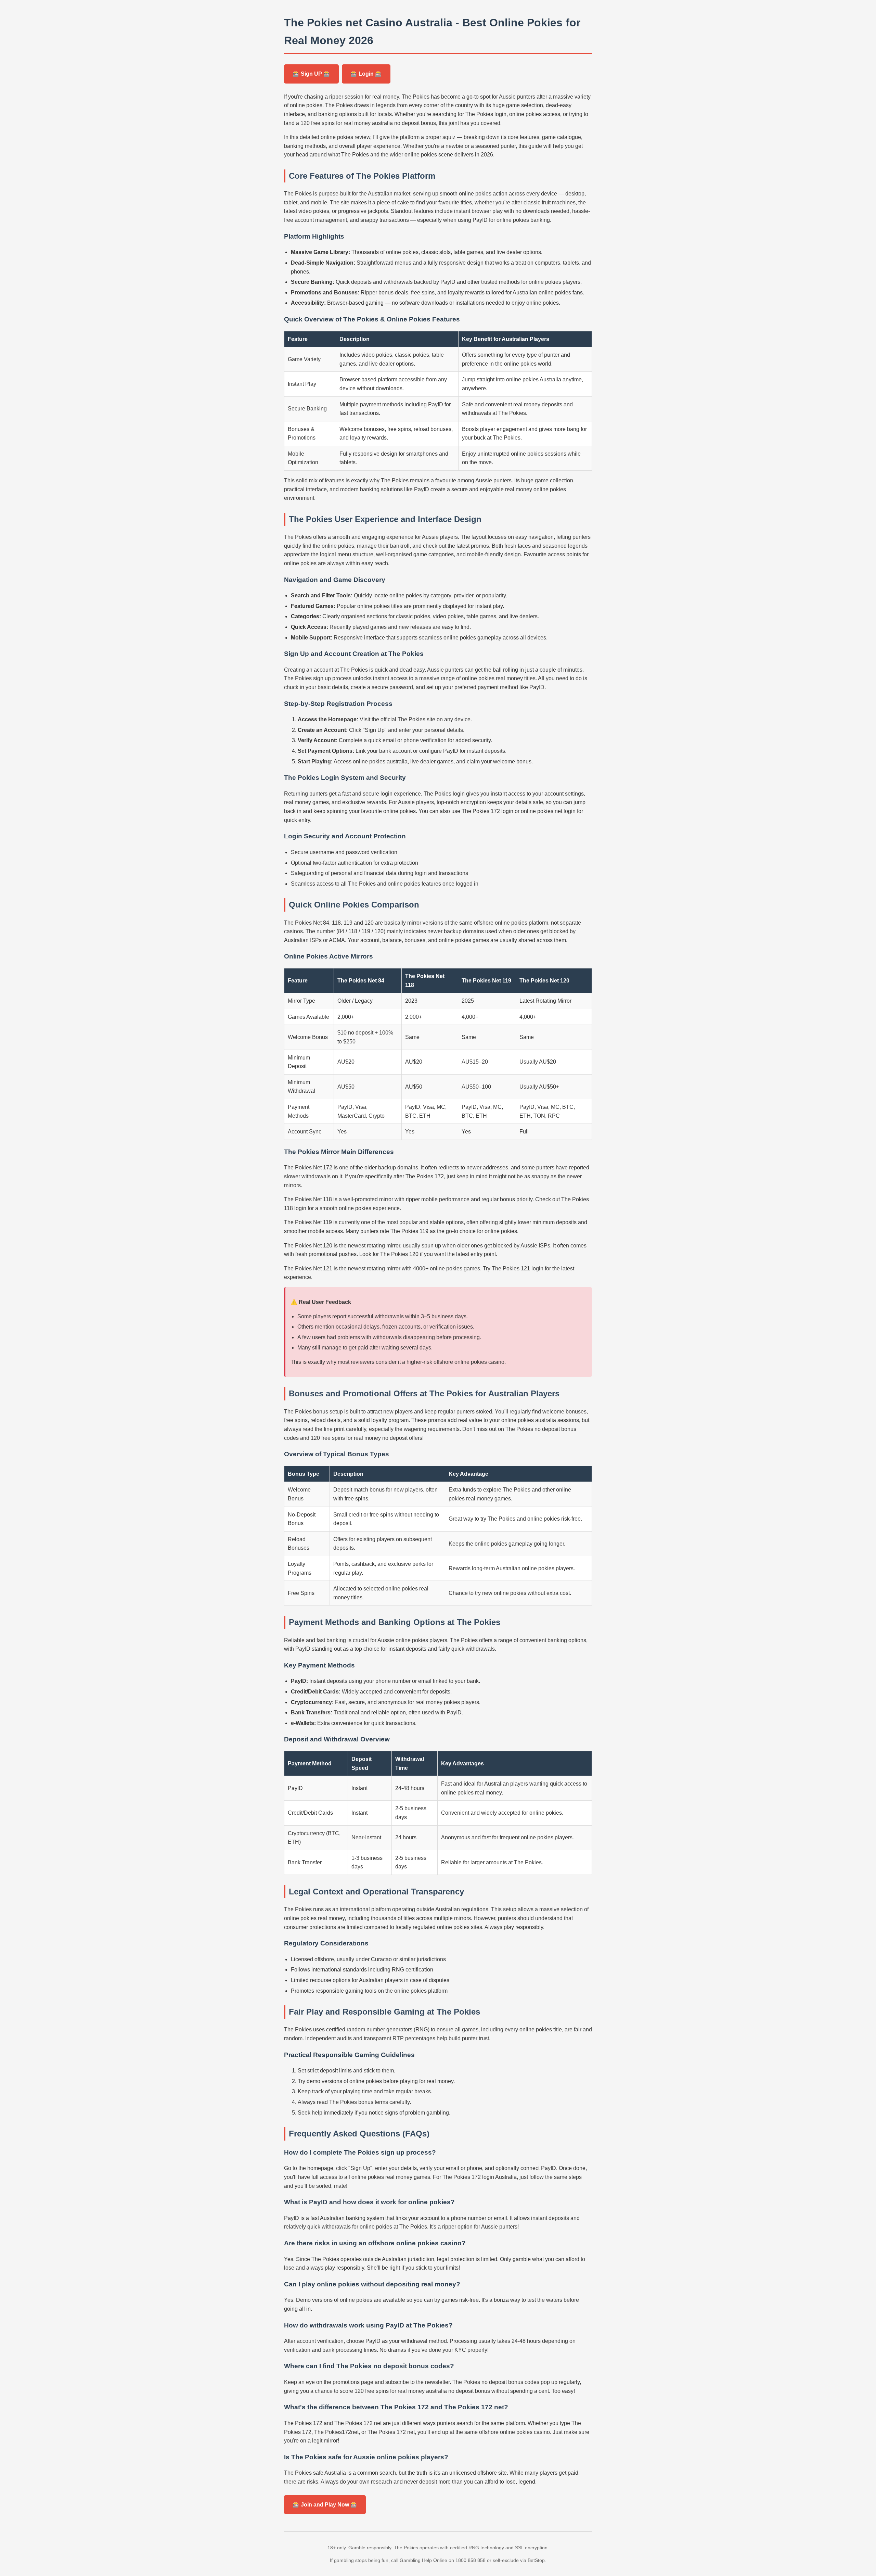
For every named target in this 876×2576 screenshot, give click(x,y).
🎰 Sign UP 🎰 (311, 74)
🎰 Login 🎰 (366, 74)
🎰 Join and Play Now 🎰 (325, 2505)
